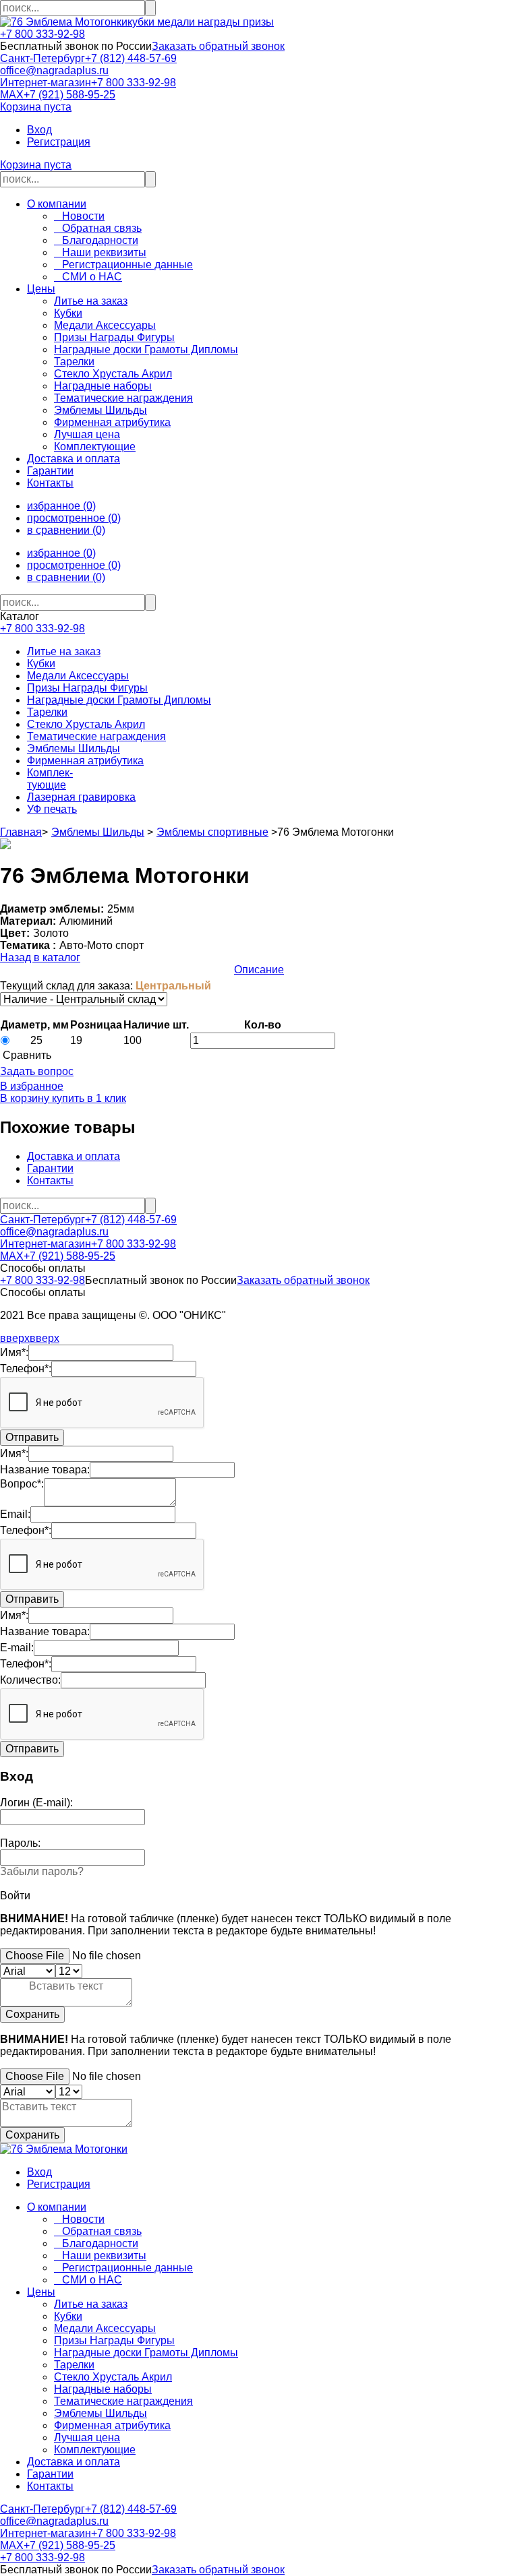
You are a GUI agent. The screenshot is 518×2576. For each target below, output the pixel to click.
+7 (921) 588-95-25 (69, 95)
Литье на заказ (64, 651)
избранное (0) (61, 506)
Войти (15, 1896)
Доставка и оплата (74, 459)
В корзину (25, 1098)
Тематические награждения (96, 736)
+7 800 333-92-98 (42, 34)
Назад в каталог (40, 957)
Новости (79, 216)
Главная (21, 832)
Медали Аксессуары (78, 676)
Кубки (41, 664)
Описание (259, 970)
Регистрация (59, 142)
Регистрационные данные (123, 265)
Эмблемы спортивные (212, 832)
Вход (39, 130)
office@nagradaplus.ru (54, 70)
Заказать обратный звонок (218, 46)
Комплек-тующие (50, 779)
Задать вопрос (37, 1071)
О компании (57, 204)
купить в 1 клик (88, 1098)
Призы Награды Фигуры (87, 688)
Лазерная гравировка (81, 797)
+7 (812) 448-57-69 (131, 58)
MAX (12, 95)
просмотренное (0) (74, 518)
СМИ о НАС (88, 277)
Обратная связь (98, 228)
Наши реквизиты (100, 252)
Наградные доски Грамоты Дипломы (119, 700)
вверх (15, 1338)
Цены (41, 289)
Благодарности (96, 240)
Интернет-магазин (46, 83)
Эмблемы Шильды (74, 748)
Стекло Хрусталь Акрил (86, 724)
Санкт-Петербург (42, 58)
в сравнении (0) (66, 530)
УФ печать (52, 809)
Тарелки (47, 712)
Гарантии (50, 471)
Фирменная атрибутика (85, 761)
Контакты (50, 483)
